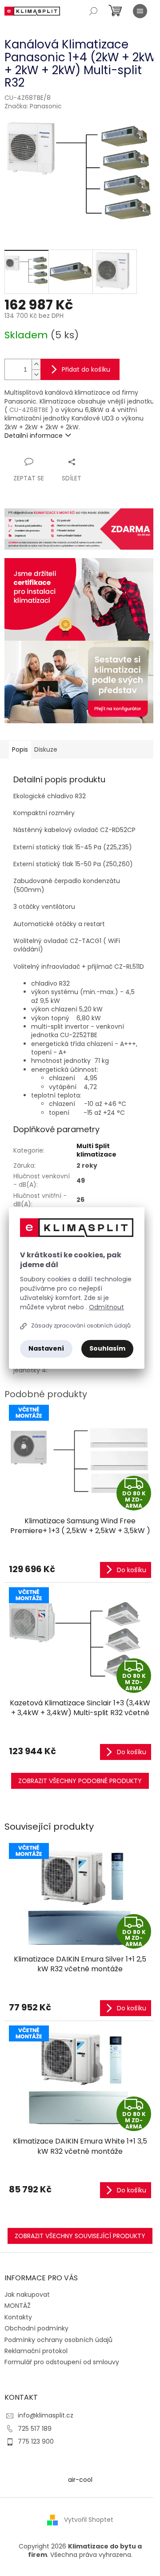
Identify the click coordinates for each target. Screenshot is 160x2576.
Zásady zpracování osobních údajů (81, 1326)
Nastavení (46, 1348)
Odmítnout (106, 1307)
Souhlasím (107, 1348)
